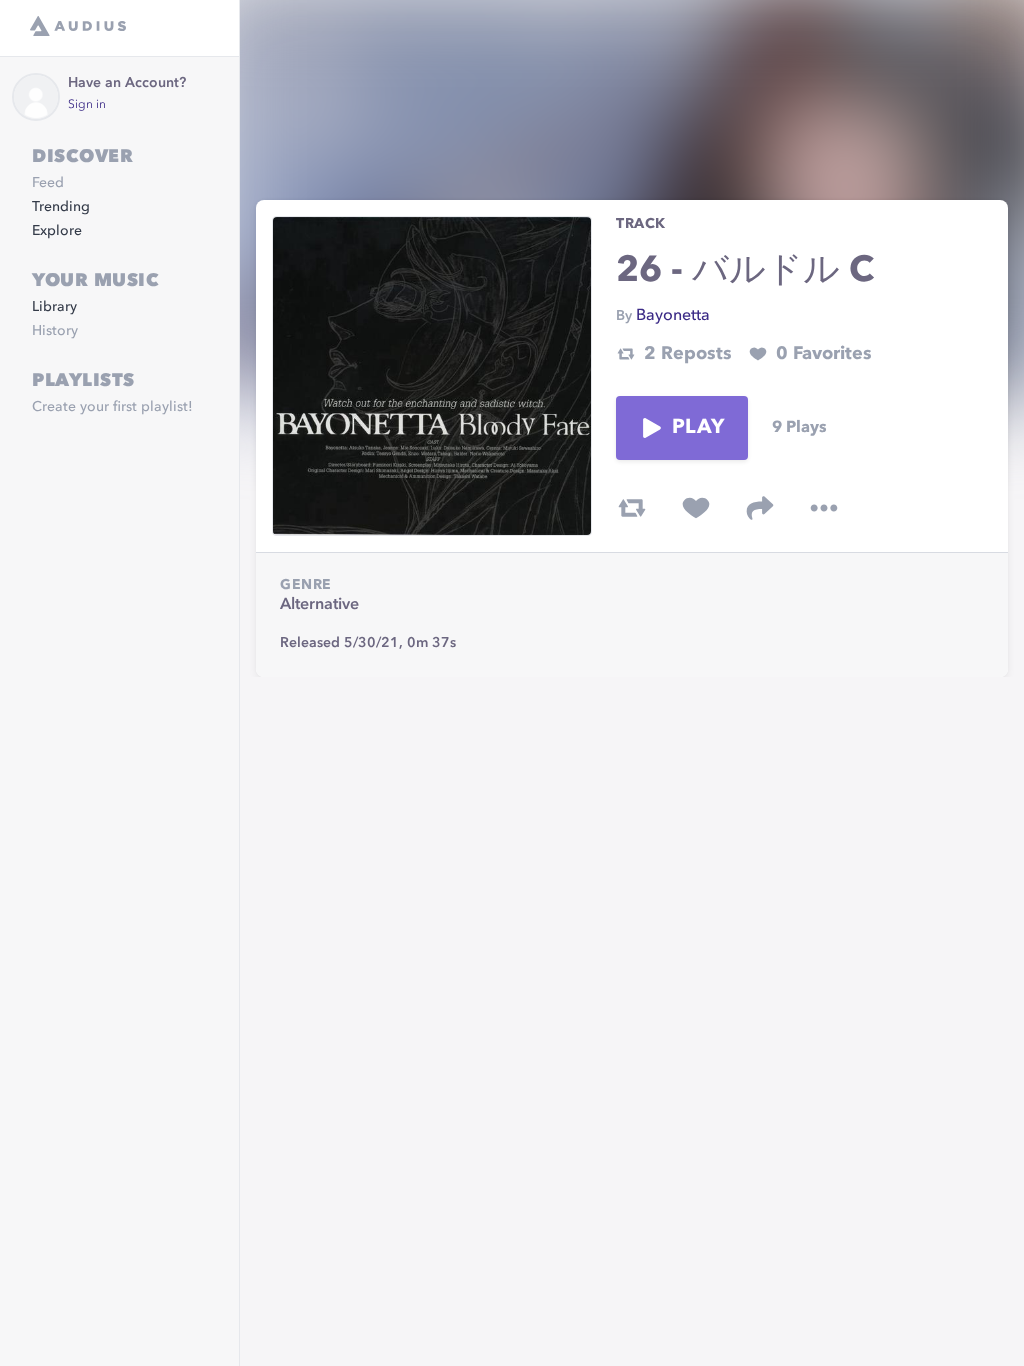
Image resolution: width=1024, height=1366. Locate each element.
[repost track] (632, 508)
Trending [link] (61, 207)
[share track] (760, 508)
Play (698, 428)
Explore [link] (57, 231)
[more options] (824, 508)
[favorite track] (696, 508)
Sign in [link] (87, 105)
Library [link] (54, 307)
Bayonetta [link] (673, 316)
